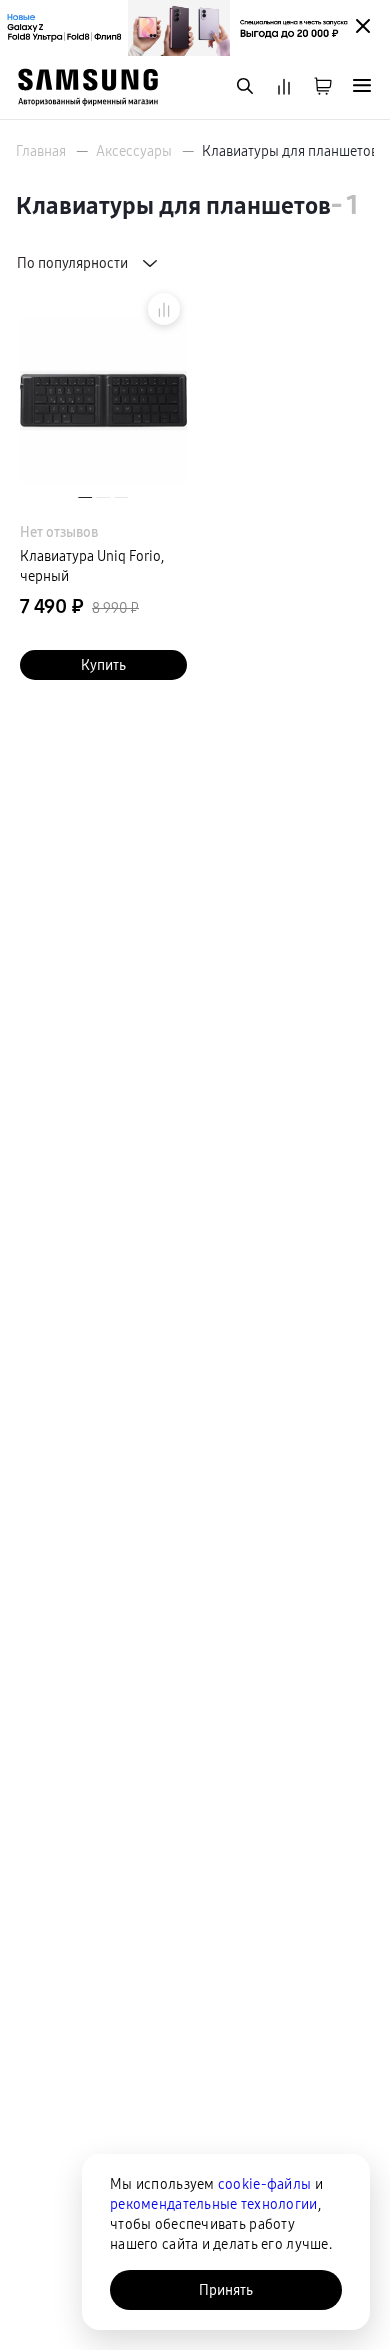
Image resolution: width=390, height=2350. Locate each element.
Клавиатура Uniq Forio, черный (92, 566)
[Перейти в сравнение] (284, 87)
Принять (226, 2290)
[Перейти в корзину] (323, 87)
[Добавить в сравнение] (164, 309)
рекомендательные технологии (214, 2204)
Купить (103, 665)
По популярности (72, 263)
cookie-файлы (264, 2184)
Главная (41, 151)
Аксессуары (134, 151)
